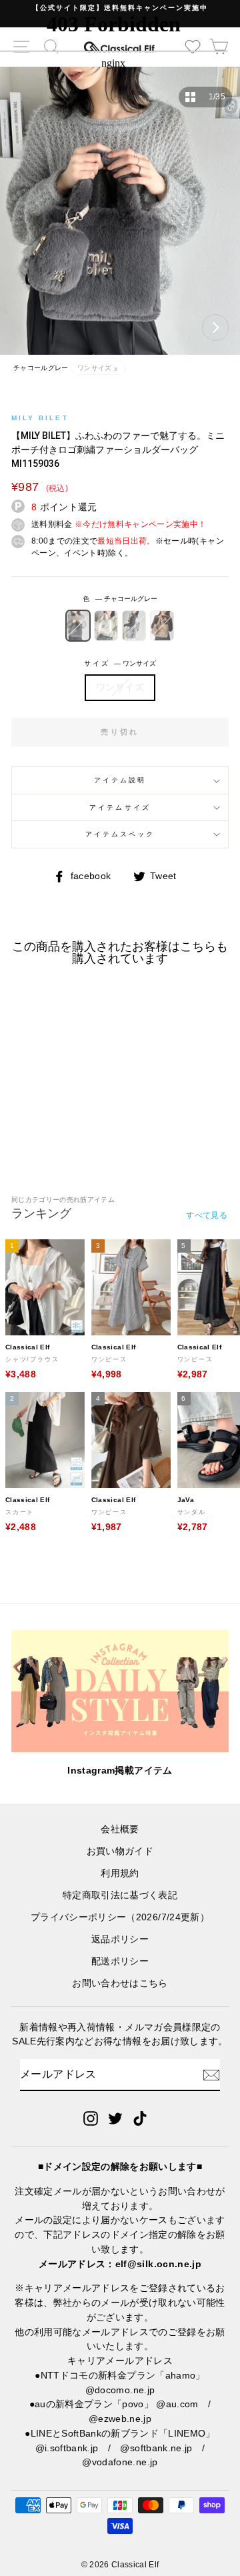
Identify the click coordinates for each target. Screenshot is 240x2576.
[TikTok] (140, 2118)
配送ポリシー (120, 1961)
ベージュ (162, 626)
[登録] (211, 2075)
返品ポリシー (120, 1939)
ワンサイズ (120, 687)
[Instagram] (91, 2118)
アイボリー (106, 626)
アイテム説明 (120, 780)
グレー (134, 626)
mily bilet (40, 418)
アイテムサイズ (120, 807)
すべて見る (207, 1215)
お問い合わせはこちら (120, 1983)
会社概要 (120, 1829)
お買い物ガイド (120, 1851)
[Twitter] (115, 2118)
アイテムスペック (120, 834)
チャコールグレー (78, 626)
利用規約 (120, 1873)
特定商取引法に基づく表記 (120, 1895)
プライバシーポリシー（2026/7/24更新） (120, 1917)
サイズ (120, 663)
